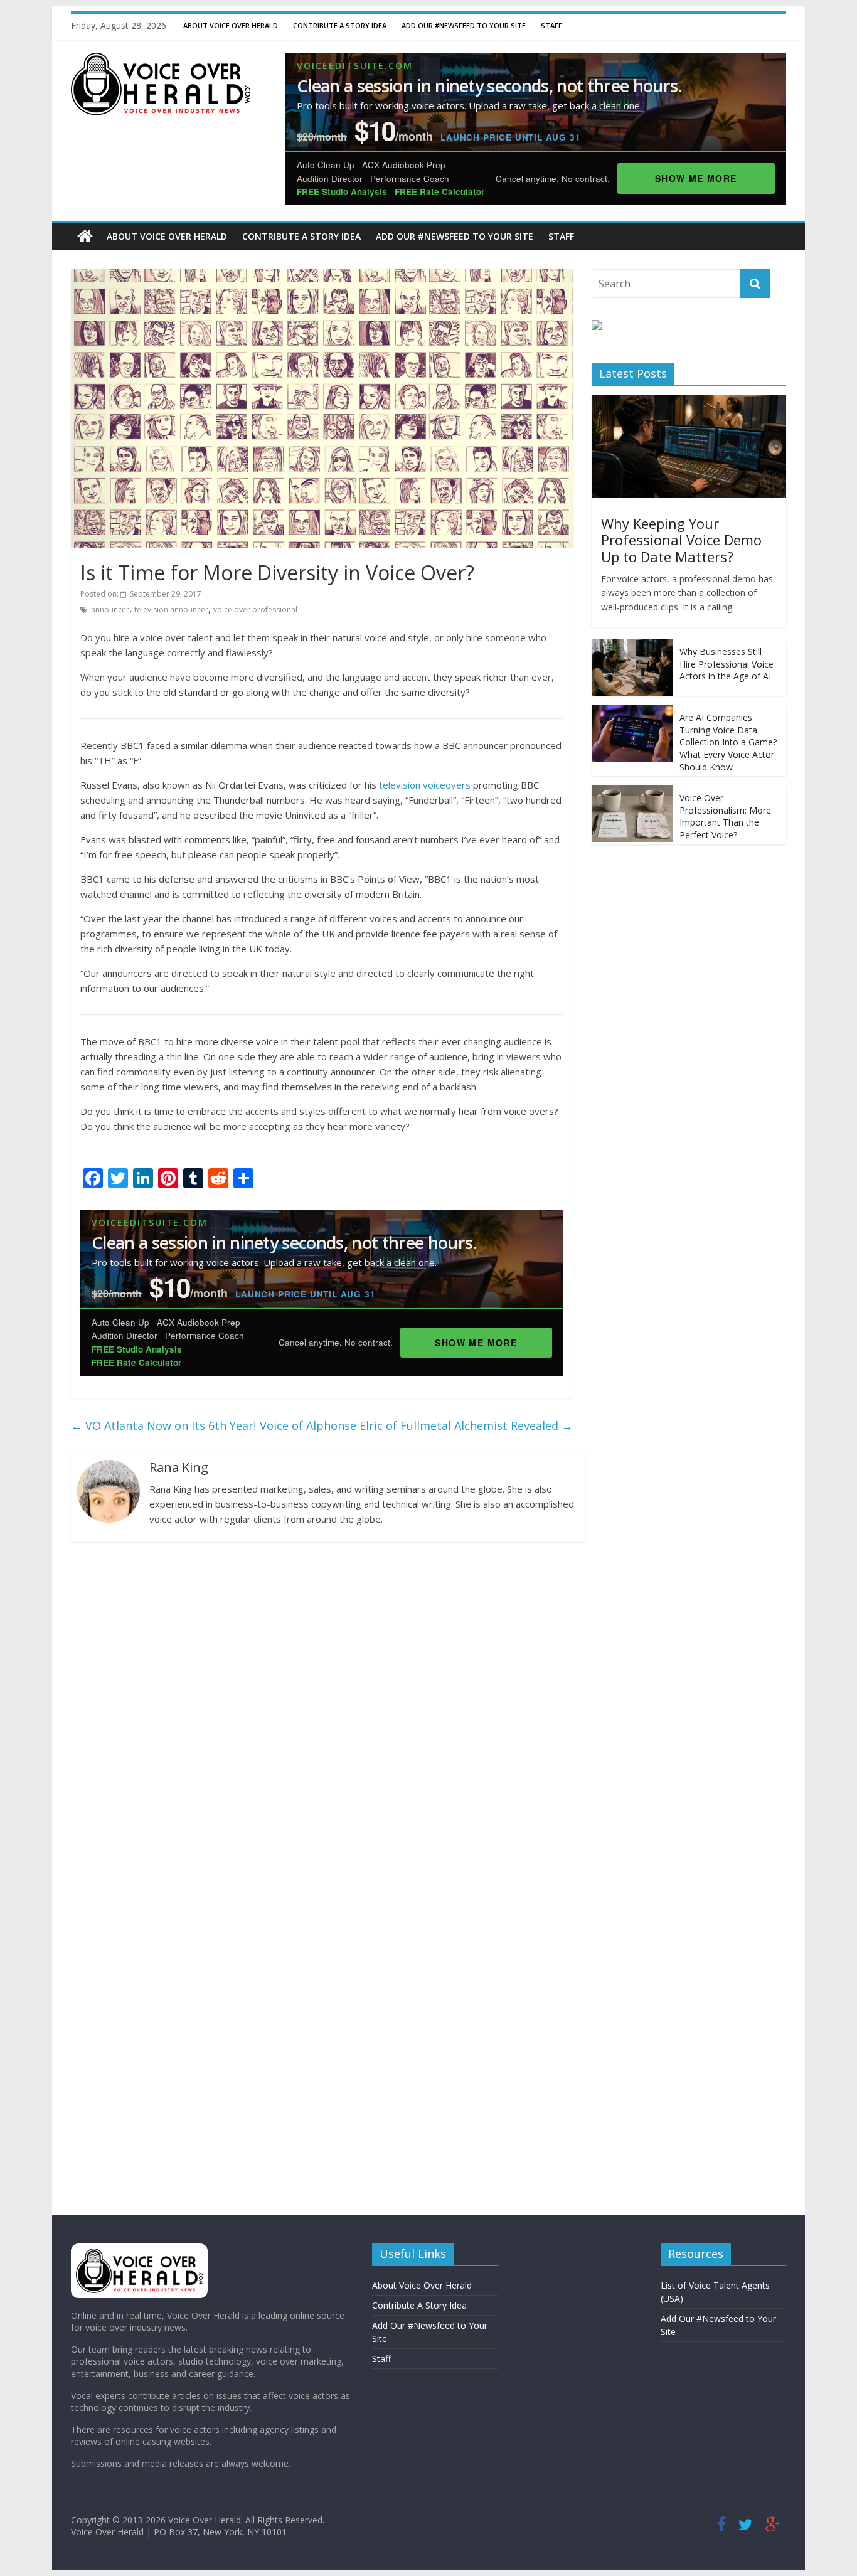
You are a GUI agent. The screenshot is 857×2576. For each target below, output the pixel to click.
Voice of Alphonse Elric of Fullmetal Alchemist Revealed (416, 1425)
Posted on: (141, 594)
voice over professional (255, 609)
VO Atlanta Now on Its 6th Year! (163, 1425)
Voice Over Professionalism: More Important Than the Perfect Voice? (725, 816)
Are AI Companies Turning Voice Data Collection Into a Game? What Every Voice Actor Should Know (728, 742)
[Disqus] (322, 1715)
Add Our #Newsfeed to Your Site (464, 25)
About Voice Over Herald (231, 25)
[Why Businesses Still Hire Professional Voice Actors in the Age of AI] (632, 646)
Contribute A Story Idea (340, 25)
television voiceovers (425, 785)
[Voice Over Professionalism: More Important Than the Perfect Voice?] (632, 792)
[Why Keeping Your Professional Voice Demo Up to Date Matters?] (689, 402)
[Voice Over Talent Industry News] (161, 60)
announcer (110, 609)
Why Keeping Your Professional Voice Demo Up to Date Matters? (681, 540)
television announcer (171, 609)
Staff (551, 25)
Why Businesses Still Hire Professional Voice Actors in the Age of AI (727, 664)
